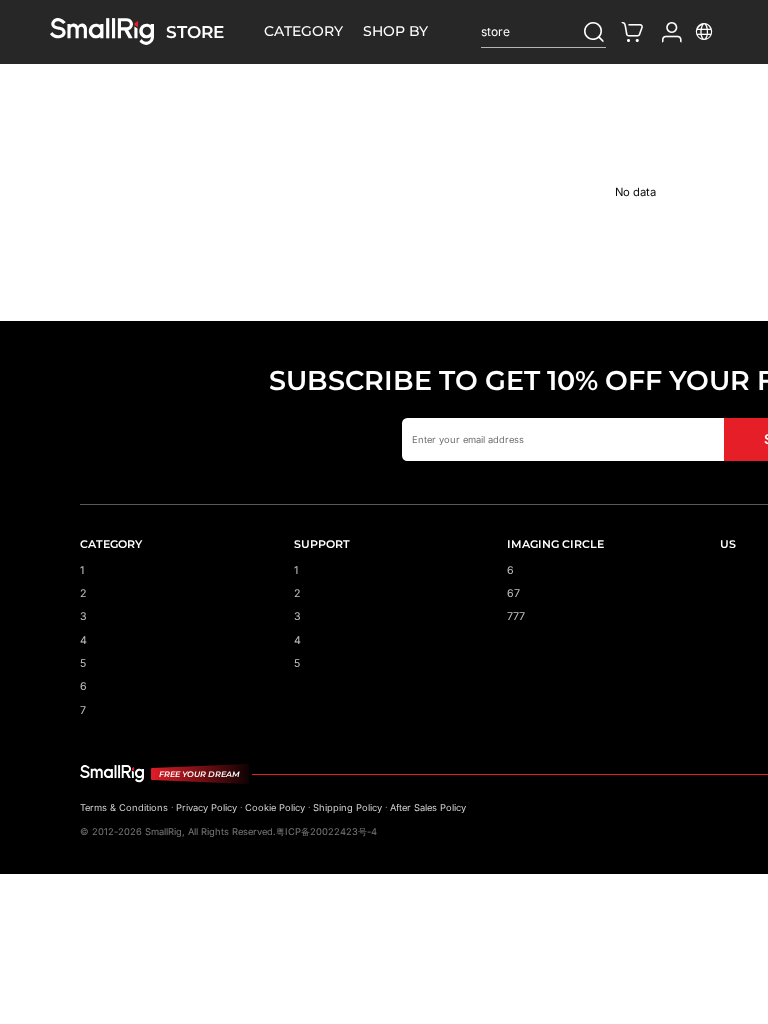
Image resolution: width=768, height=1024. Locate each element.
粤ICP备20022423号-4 (326, 831)
